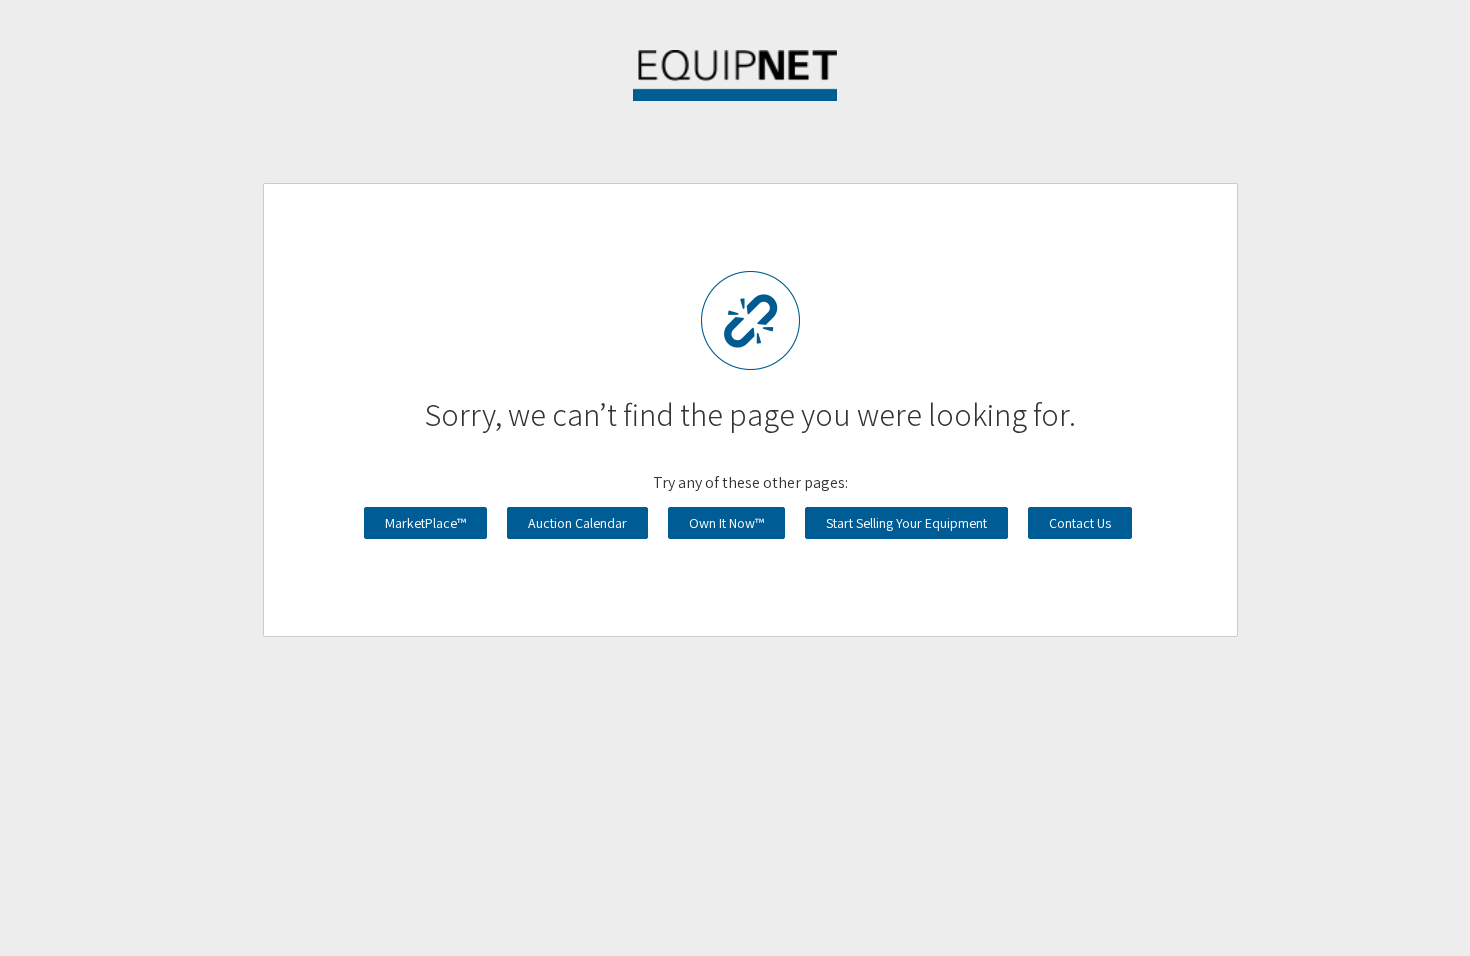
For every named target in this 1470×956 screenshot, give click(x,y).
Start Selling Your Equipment (906, 523)
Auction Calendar (577, 523)
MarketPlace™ (425, 523)
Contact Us (1080, 523)
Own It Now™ (726, 523)
